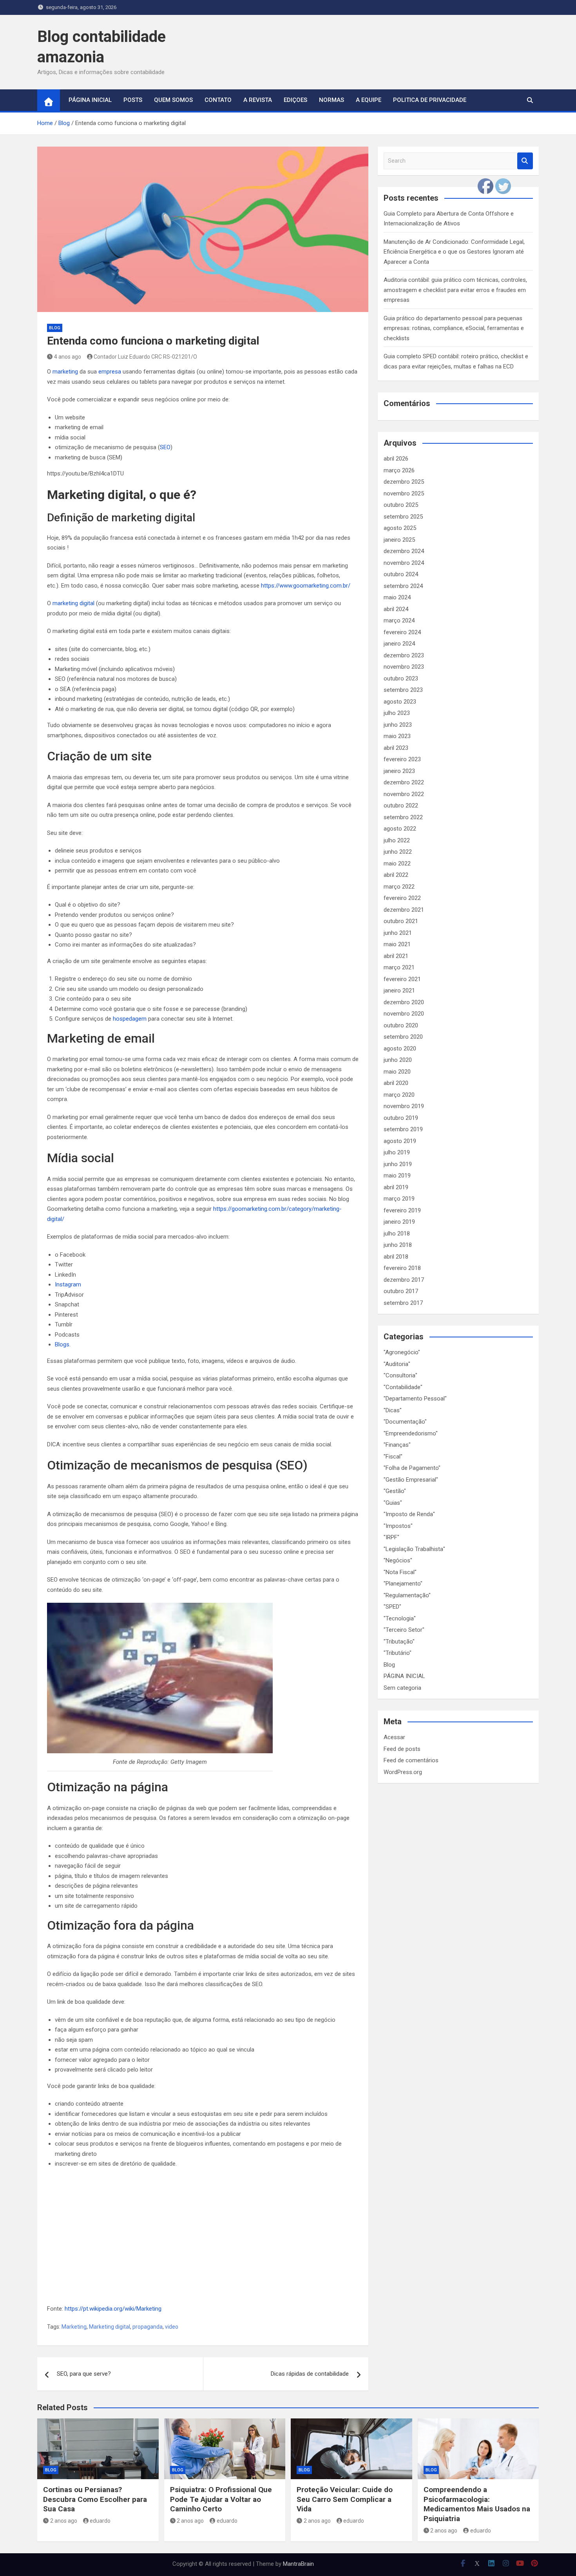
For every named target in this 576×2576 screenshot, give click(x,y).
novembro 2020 (404, 1014)
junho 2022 (398, 852)
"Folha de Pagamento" (412, 1468)
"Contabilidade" (403, 1387)
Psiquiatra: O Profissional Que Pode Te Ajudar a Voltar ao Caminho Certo (221, 2499)
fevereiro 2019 (402, 1210)
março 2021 (399, 967)
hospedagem (130, 1019)
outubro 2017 (401, 1291)
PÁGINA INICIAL (404, 1676)
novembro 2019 (404, 1106)
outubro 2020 (401, 1025)
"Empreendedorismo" (411, 1433)
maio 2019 (397, 1176)
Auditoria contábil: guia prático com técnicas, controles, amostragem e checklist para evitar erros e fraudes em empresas (455, 290)
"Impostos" (398, 1526)
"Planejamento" (403, 1584)
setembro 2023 (403, 690)
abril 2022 (396, 875)
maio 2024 (397, 597)
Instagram (68, 1284)
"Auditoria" (397, 1364)
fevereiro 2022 (402, 898)
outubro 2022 (401, 805)
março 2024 (399, 620)
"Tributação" (399, 1642)
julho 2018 (397, 1234)
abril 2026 (396, 459)
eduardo (100, 2521)
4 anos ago (68, 357)
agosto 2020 (400, 1049)
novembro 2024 (404, 563)
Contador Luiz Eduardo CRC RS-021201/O (145, 357)
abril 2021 (396, 956)
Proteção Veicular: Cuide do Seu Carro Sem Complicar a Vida (345, 2499)
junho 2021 (398, 933)
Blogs (62, 1344)
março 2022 (399, 887)
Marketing (74, 2327)
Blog (55, 328)
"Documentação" (405, 1422)
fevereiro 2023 (402, 759)
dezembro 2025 (404, 482)
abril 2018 (396, 1257)
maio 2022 (397, 864)
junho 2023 (398, 725)
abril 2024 (396, 609)
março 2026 (399, 470)
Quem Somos (173, 100)
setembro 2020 (403, 1037)
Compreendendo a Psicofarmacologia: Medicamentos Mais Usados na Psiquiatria (477, 2504)
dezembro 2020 (404, 1002)
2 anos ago (64, 2521)
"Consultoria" (400, 1375)
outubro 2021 (401, 921)
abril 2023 (396, 748)
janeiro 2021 (399, 990)
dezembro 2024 (404, 551)
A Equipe (369, 100)
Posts (133, 100)
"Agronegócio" (402, 1352)
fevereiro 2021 (402, 979)
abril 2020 (396, 1083)
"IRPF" (391, 1537)
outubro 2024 (401, 574)
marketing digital (73, 603)
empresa (110, 372)
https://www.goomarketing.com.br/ (306, 586)
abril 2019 (396, 1187)
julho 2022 (397, 840)
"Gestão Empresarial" (411, 1480)
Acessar (394, 1737)
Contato (218, 100)
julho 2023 (397, 713)
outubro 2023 (401, 678)
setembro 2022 (403, 817)
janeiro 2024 (399, 644)
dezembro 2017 (404, 1280)
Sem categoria (402, 1688)
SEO (165, 447)
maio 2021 (397, 944)
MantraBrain (298, 2564)
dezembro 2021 (404, 910)
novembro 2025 (404, 493)
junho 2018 (398, 1245)
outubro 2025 (401, 505)
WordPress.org (403, 1772)
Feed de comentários (411, 1760)
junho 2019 (398, 1164)
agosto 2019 (400, 1141)
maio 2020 (397, 1072)
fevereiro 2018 (402, 1268)
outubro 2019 (401, 1118)
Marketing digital (110, 2327)
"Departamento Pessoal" (415, 1399)
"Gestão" (395, 1491)
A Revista (258, 100)
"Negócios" (398, 1560)
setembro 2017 (403, 1303)
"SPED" (392, 1607)
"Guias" (393, 1503)
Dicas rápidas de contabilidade (310, 2374)
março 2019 (399, 1199)
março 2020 (399, 1095)
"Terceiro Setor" (404, 1630)
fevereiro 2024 (402, 632)
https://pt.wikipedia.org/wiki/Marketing (113, 2309)
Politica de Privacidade (430, 100)
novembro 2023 (404, 667)
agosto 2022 (400, 829)
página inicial (90, 100)
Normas (331, 100)
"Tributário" (398, 1653)
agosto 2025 (400, 528)
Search (525, 161)
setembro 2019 (403, 1129)
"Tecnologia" (400, 1618)
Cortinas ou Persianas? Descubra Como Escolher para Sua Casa (95, 2499)
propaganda (148, 2327)
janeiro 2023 (399, 771)
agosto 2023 (400, 702)
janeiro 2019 (399, 1222)
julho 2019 (397, 1152)
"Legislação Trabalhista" (414, 1549)
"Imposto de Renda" (409, 1514)
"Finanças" (397, 1445)
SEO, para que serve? (84, 2374)
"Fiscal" (393, 1457)
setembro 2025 (403, 517)
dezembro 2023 (404, 655)
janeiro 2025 (399, 540)
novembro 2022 (404, 794)
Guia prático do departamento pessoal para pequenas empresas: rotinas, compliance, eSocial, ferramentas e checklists (454, 328)
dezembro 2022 (404, 782)
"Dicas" (393, 1410)
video (172, 2327)
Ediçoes (295, 100)
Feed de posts (402, 1749)
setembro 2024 (403, 586)
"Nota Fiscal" (400, 1572)
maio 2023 (397, 736)
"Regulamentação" (407, 1595)
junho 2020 (398, 1060)
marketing (65, 372)
